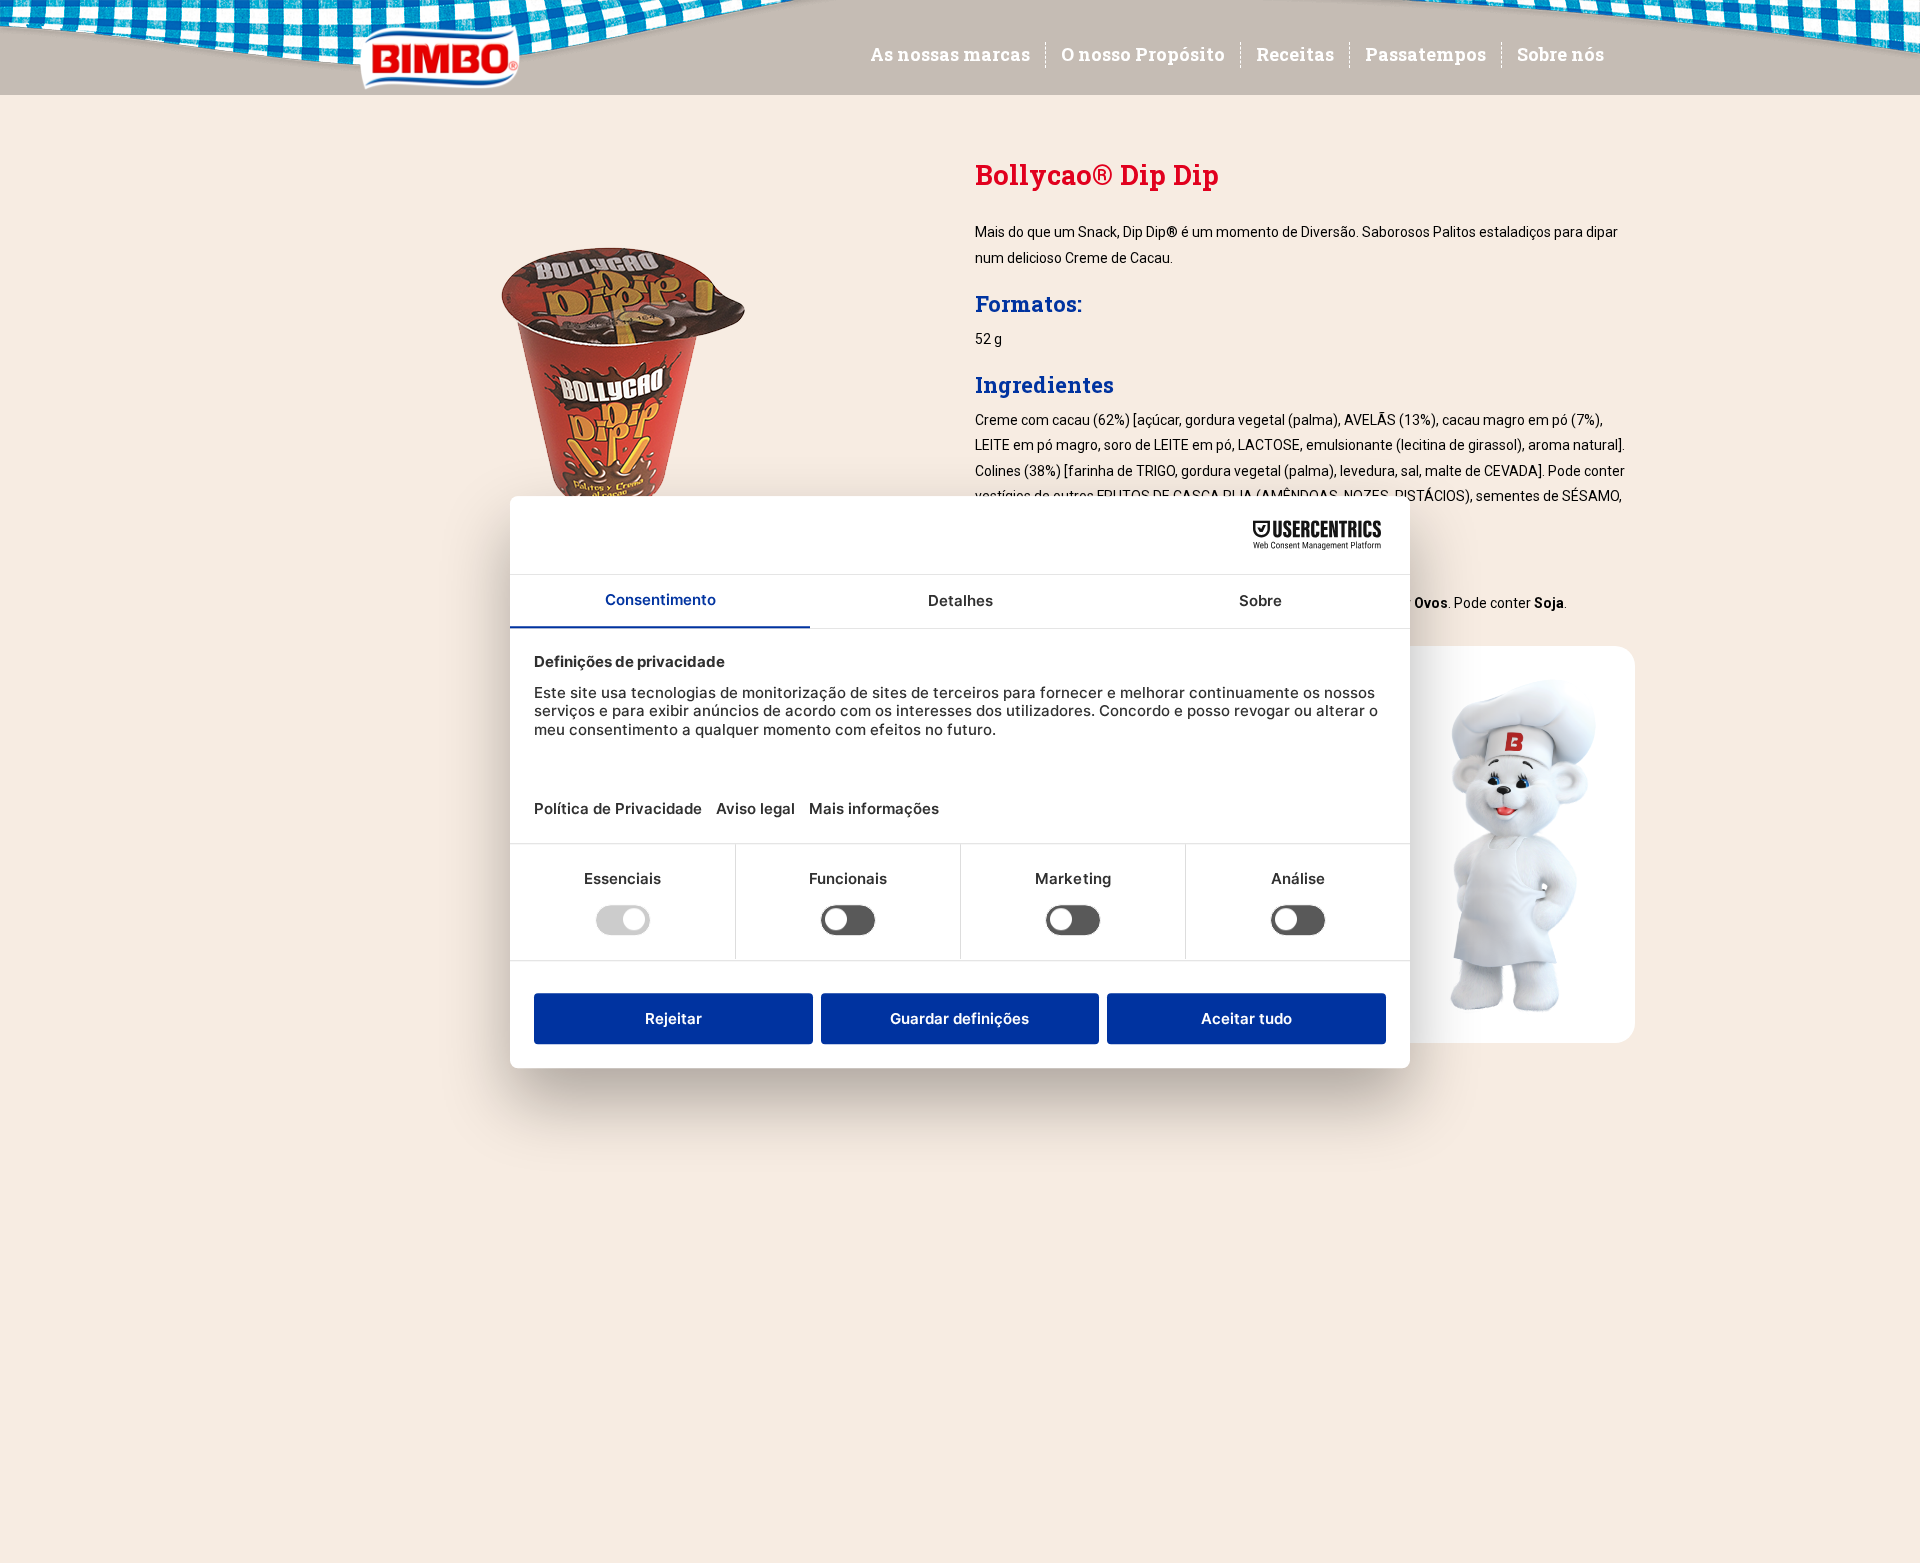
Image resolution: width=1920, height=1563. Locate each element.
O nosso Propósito (1143, 54)
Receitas (1295, 54)
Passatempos (1425, 54)
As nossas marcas (950, 54)
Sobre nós (1560, 54)
